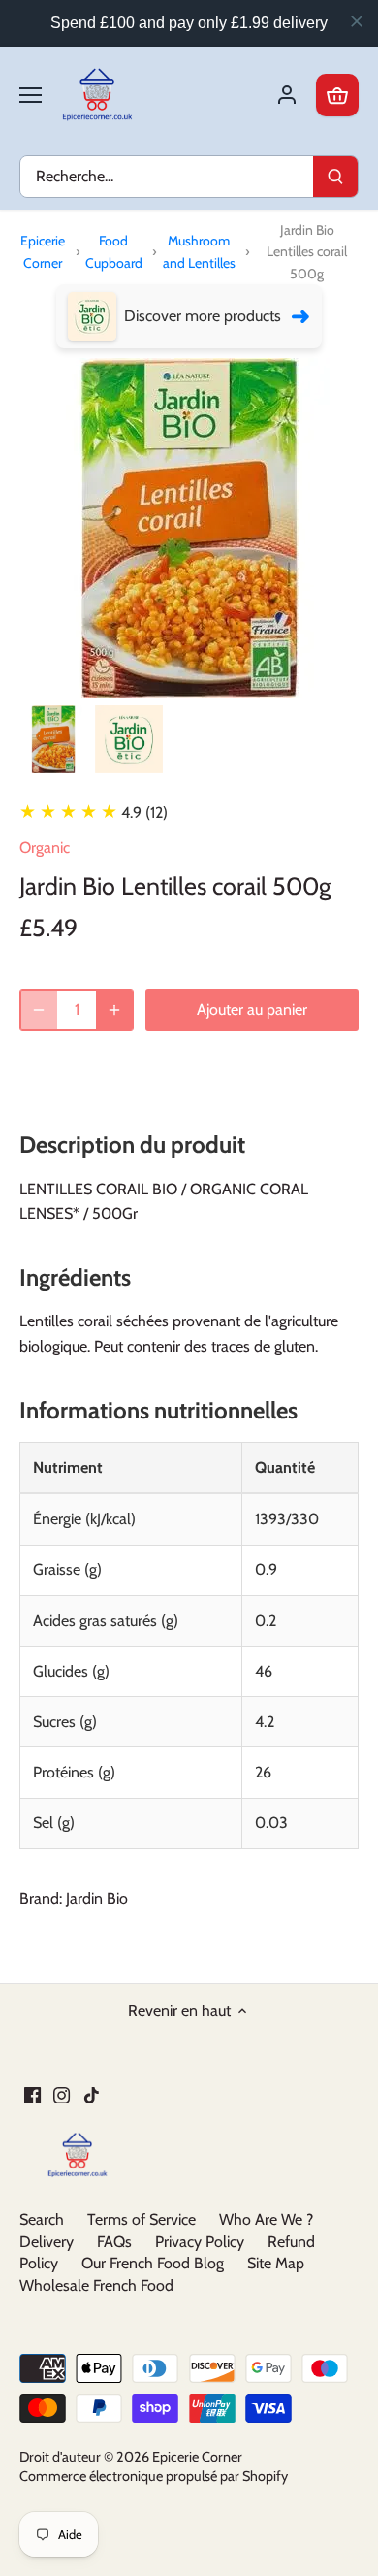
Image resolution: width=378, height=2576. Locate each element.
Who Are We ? (266, 2219)
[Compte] (287, 95)
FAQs (114, 2242)
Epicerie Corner (43, 251)
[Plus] (114, 1010)
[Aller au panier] (337, 95)
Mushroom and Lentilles (199, 251)
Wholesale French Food (96, 2285)
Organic (45, 848)
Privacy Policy (200, 2242)
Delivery (47, 2242)
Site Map (276, 2263)
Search (42, 2219)
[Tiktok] (92, 2094)
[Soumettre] (335, 177)
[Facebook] (32, 2094)
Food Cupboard (114, 251)
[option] (53, 739)
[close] (357, 21)
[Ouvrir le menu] (31, 95)
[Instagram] (62, 2094)
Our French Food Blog (153, 2263)
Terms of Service (142, 2219)
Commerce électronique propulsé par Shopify (154, 2476)
